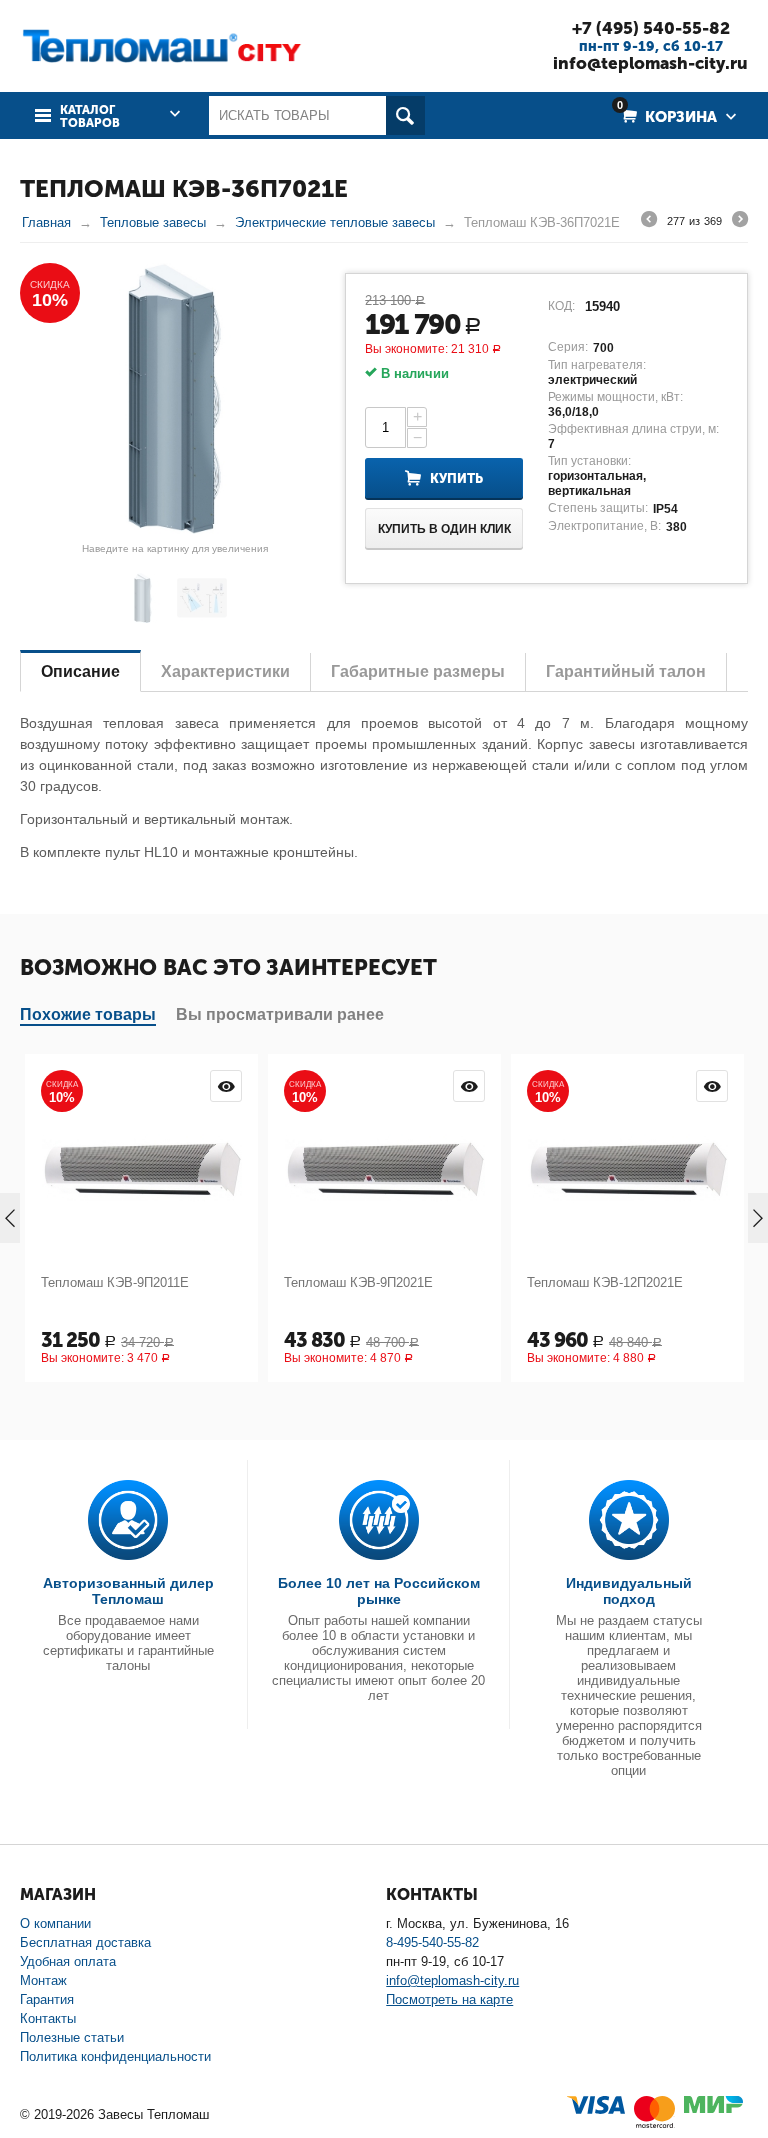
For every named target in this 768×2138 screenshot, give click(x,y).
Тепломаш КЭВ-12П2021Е (605, 1282)
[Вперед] (740, 222)
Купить (456, 478)
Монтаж (43, 1980)
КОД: (561, 306)
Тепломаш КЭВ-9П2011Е (115, 1282)
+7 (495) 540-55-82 (651, 28)
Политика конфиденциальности (115, 2056)
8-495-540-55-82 (432, 1942)
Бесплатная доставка (85, 1942)
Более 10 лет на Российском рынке (379, 1591)
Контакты (48, 2018)
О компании (55, 1923)
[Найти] (405, 115)
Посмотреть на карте (449, 1999)
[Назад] (649, 222)
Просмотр (226, 1086)
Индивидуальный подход (629, 1591)
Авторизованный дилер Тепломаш (128, 1591)
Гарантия (47, 1999)
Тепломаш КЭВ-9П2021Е (358, 1282)
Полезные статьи (72, 2037)
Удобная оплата (68, 1961)
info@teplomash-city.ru (650, 63)
